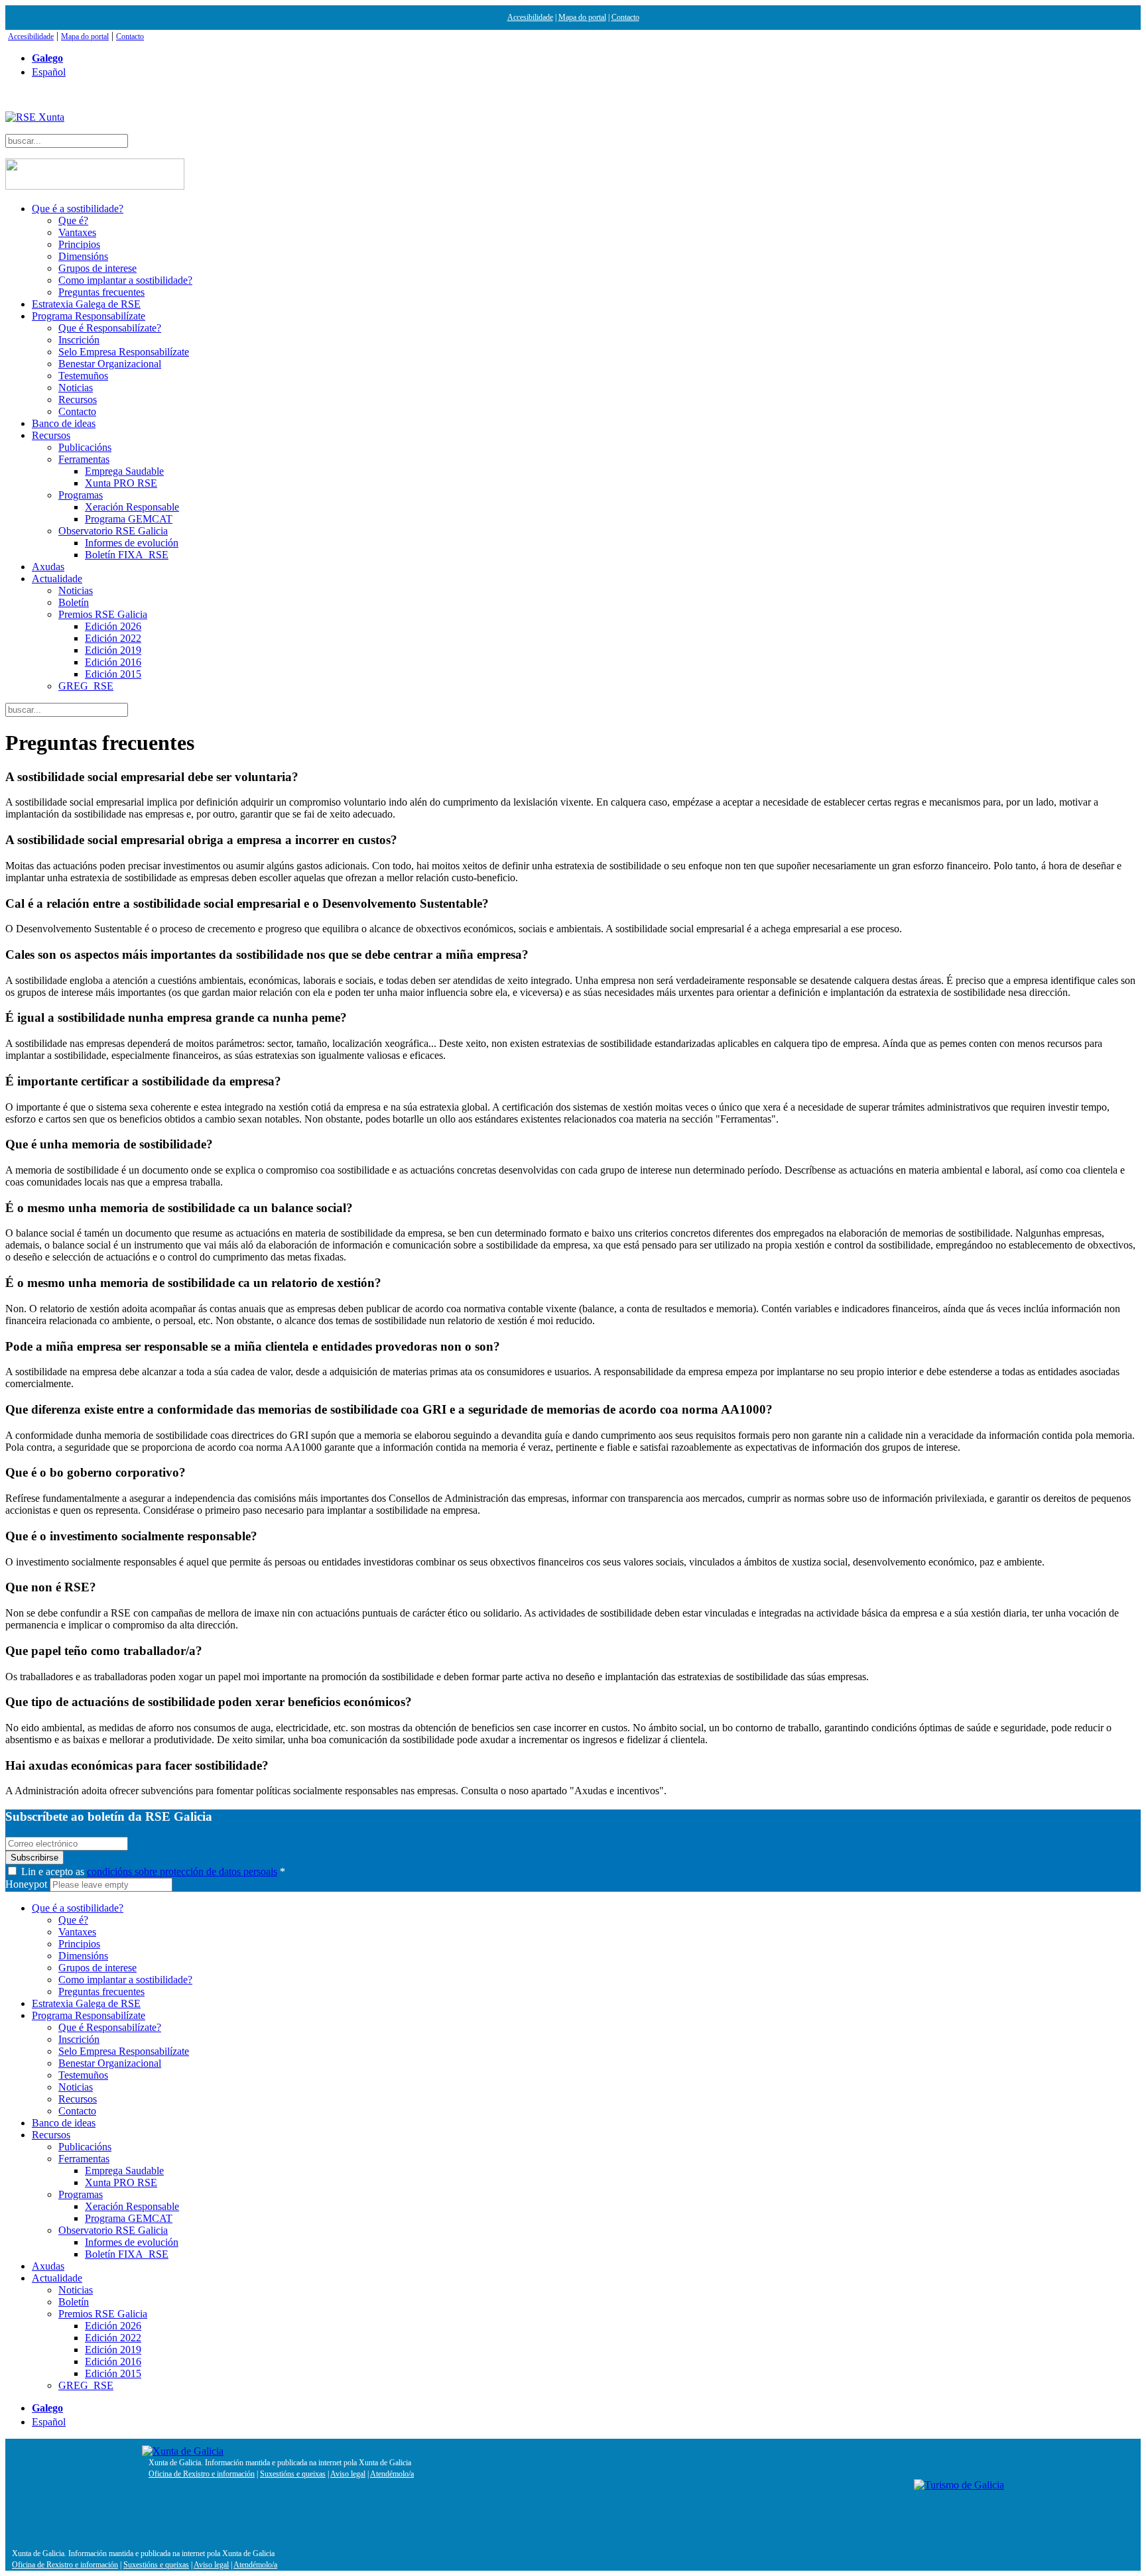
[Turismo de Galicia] (959, 2485)
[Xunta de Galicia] (183, 2451)
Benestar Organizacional (110, 364)
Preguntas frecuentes (101, 292)
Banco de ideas (64, 423)
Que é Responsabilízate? (110, 328)
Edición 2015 (113, 674)
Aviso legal (348, 2474)
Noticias (76, 388)
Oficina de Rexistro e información (202, 2474)
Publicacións (85, 447)
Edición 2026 (113, 626)
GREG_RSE (86, 686)
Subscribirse (34, 1858)
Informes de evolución (132, 543)
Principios (79, 244)
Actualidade (57, 579)
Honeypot (26, 1884)
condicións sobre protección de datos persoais (182, 1871)
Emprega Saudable (124, 471)
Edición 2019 (113, 650)
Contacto (625, 17)
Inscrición (79, 340)
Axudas (48, 567)
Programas (81, 495)
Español (49, 72)
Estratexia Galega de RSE (86, 304)
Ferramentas (84, 459)
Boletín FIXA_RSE (127, 555)
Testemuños (83, 376)
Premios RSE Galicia (103, 614)
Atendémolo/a (392, 2474)
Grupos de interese (97, 268)
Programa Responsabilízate (89, 316)
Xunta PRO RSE (121, 483)
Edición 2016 (113, 662)
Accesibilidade (530, 17)
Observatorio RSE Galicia (113, 531)
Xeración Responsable (132, 507)
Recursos (78, 399)
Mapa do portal (582, 17)
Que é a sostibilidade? (78, 209)
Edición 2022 (113, 638)
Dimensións (83, 256)
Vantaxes (77, 232)
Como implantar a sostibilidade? (125, 280)
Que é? (73, 220)
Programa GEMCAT (129, 519)
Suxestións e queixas (293, 2474)
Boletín (74, 602)
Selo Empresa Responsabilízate (124, 352)
